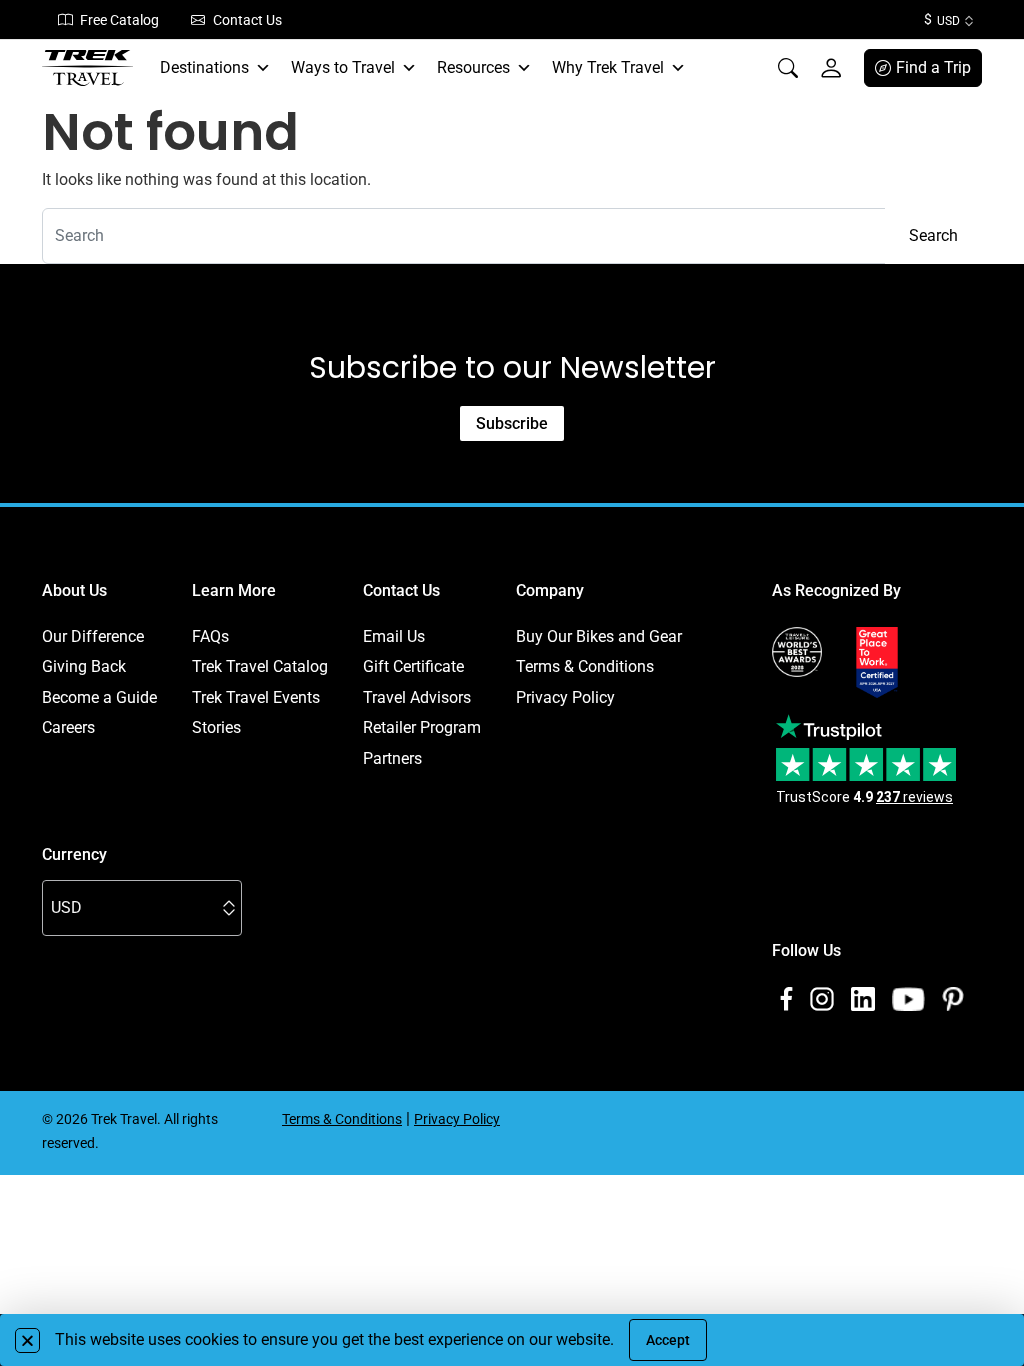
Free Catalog (119, 20)
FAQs (210, 636)
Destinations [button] (204, 67)
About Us (74, 590)
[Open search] (788, 68)
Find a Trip (933, 67)
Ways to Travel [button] (343, 67)
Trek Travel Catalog (260, 666)
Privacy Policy (565, 697)
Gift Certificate (413, 666)
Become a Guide (99, 697)
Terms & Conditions (585, 666)
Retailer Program (422, 727)
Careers (68, 727)
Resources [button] (473, 67)
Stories (216, 727)
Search (933, 235)
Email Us (394, 636)
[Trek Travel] (88, 68)
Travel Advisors (417, 697)
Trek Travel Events (256, 697)
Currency (74, 854)
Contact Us (247, 20)
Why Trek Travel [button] (608, 67)
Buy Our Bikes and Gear (599, 636)
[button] (27, 1340)
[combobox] (464, 236)
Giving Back (84, 666)
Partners (392, 758)
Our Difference (93, 636)
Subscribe (512, 423)
